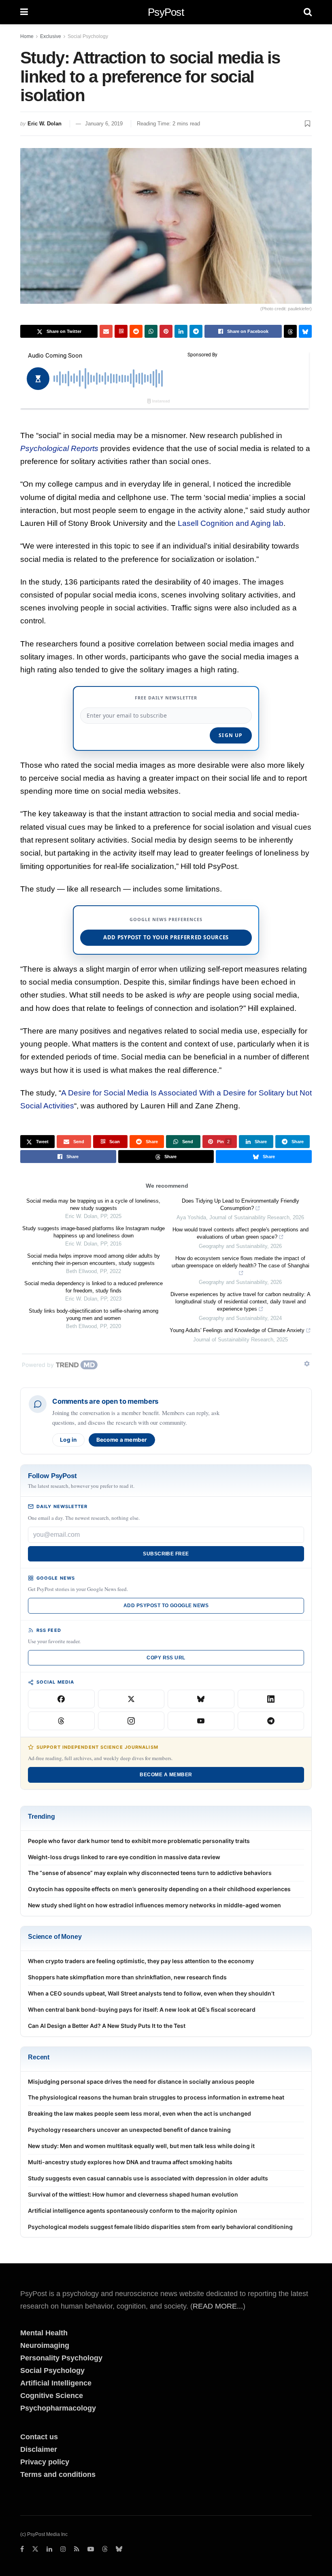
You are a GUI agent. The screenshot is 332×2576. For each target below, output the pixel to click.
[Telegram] (271, 1721)
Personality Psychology (61, 2358)
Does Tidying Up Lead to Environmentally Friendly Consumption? (240, 1204)
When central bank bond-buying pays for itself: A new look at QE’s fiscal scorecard (142, 2009)
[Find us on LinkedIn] (49, 2549)
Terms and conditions (58, 2474)
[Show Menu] (24, 12)
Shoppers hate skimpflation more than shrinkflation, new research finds (127, 1977)
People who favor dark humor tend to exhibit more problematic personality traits (139, 1841)
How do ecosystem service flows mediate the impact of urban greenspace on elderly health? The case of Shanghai (240, 1262)
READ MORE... (218, 2306)
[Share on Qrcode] (121, 331)
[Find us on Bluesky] (119, 2550)
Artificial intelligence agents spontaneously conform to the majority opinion (133, 2211)
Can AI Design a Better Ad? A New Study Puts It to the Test (107, 2026)
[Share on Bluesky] (305, 331)
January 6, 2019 (104, 124)
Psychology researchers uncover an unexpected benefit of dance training (129, 2130)
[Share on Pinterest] (166, 331)
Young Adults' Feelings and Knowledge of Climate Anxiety (237, 1330)
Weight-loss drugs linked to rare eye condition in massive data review (124, 1857)
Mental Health (44, 2333)
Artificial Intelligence (56, 2383)
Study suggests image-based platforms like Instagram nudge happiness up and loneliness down (94, 1232)
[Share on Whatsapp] (151, 331)
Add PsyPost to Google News (166, 1606)
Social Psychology (88, 36)
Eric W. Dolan (45, 124)
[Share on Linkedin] (181, 331)
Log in (68, 1440)
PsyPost (166, 12)
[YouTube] (201, 1721)
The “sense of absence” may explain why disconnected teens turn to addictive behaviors (150, 1873)
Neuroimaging (45, 2345)
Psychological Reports (59, 448)
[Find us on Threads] (105, 2550)
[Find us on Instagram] (63, 2549)
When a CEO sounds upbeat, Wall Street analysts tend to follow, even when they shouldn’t (151, 1993)
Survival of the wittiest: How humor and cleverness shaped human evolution (133, 2194)
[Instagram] (131, 1721)
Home (27, 36)
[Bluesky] (201, 1699)
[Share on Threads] (290, 331)
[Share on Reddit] (136, 331)
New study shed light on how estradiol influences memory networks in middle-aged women (154, 1905)
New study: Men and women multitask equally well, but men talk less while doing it (141, 2146)
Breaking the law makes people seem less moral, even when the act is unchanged (139, 2113)
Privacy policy (45, 2462)
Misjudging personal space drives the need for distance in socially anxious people (141, 2081)
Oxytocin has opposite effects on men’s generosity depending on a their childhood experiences (159, 1889)
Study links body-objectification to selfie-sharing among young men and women (94, 1314)
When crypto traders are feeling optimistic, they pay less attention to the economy (141, 1961)
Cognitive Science (52, 2396)
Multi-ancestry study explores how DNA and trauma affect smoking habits (130, 2162)
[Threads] (61, 1721)
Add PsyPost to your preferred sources (166, 937)
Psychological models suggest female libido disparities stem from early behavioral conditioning (160, 2227)
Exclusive (51, 36)
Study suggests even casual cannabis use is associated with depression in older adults (148, 2178)
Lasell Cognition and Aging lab (231, 523)
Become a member (122, 1440)
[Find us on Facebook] (22, 2549)
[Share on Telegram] (196, 331)
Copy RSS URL (166, 1658)
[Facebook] (61, 1699)
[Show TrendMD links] (307, 1364)
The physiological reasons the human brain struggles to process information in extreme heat (156, 2097)
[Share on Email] (106, 331)
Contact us (39, 2437)
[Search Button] (308, 12)
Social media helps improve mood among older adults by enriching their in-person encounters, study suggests (94, 1259)
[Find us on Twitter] (35, 2549)
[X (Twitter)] (131, 1699)
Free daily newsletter (166, 698)
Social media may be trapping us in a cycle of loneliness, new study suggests (93, 1204)
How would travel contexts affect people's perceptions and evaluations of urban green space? (240, 1233)
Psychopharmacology (58, 2408)
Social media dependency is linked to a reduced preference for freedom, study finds (94, 1287)
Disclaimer (39, 2449)
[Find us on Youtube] (91, 2549)
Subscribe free (166, 1554)
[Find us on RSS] (77, 2549)
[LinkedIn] (271, 1699)
